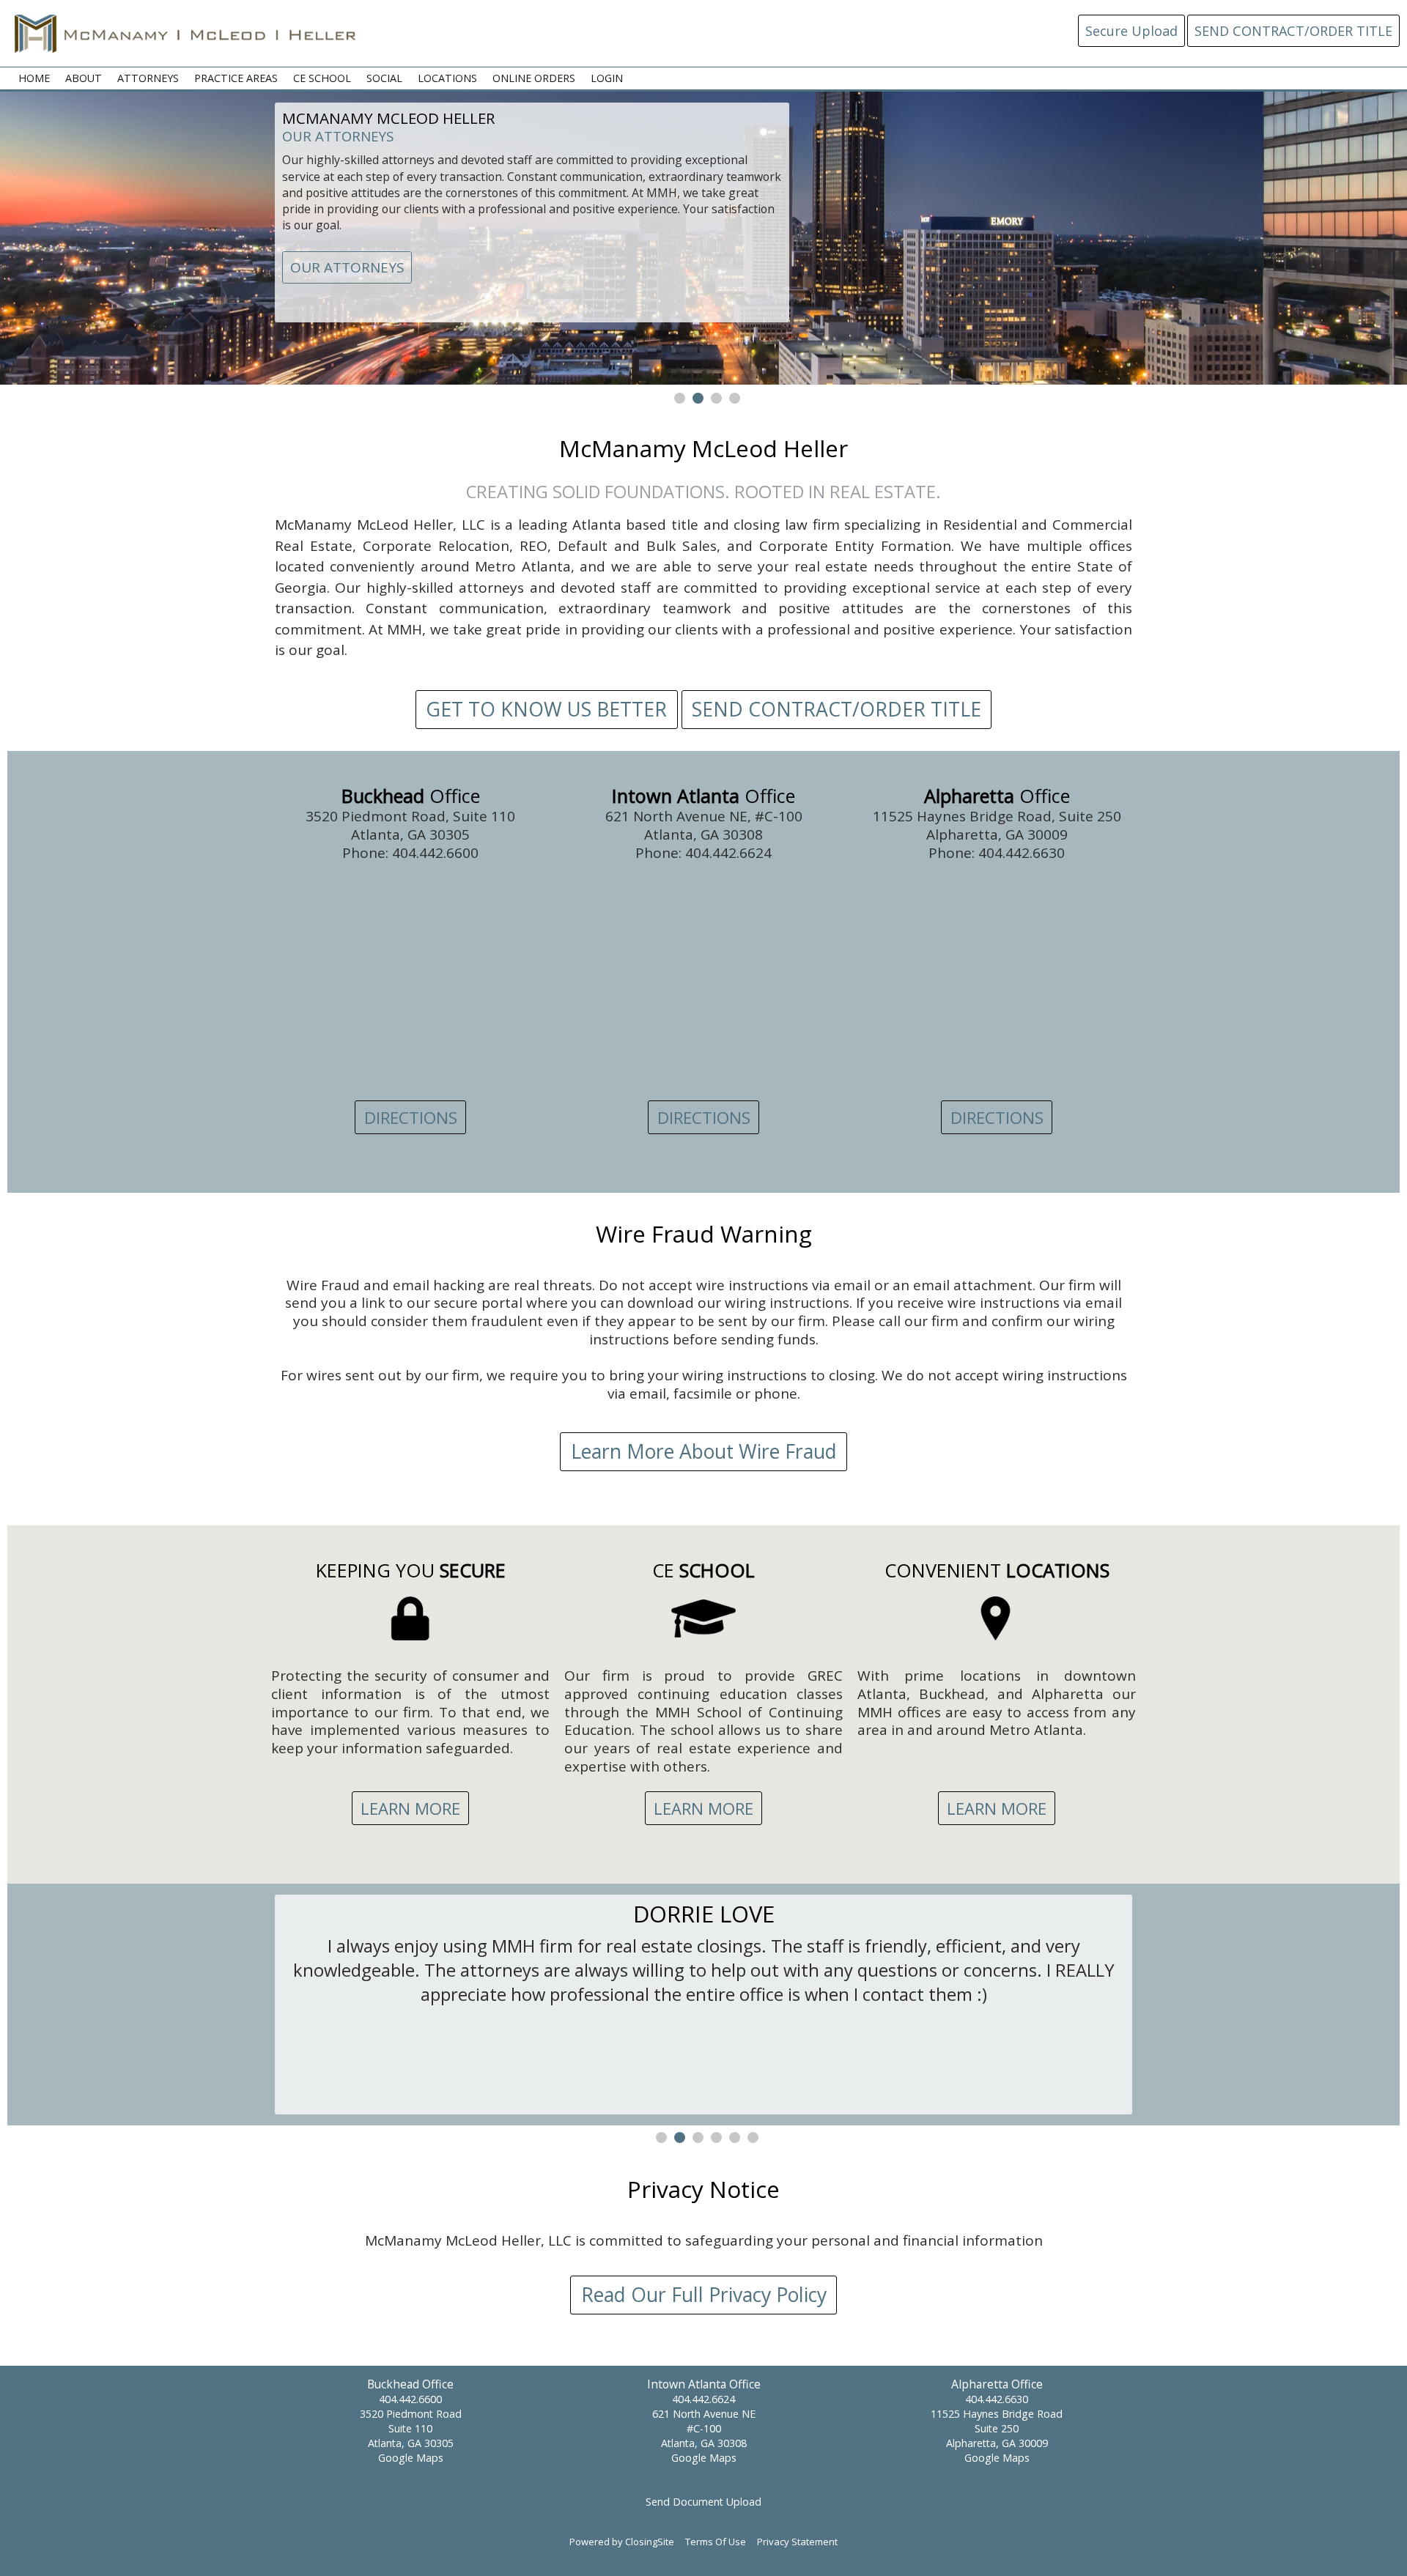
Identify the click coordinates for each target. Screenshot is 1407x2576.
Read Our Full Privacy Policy (704, 2295)
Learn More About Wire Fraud (704, 1451)
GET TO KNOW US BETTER (546, 709)
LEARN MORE (410, 1808)
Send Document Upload (703, 2502)
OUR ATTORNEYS (347, 267)
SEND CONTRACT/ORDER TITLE (1293, 31)
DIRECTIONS (411, 1117)
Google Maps (411, 2458)
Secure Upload (1131, 31)
